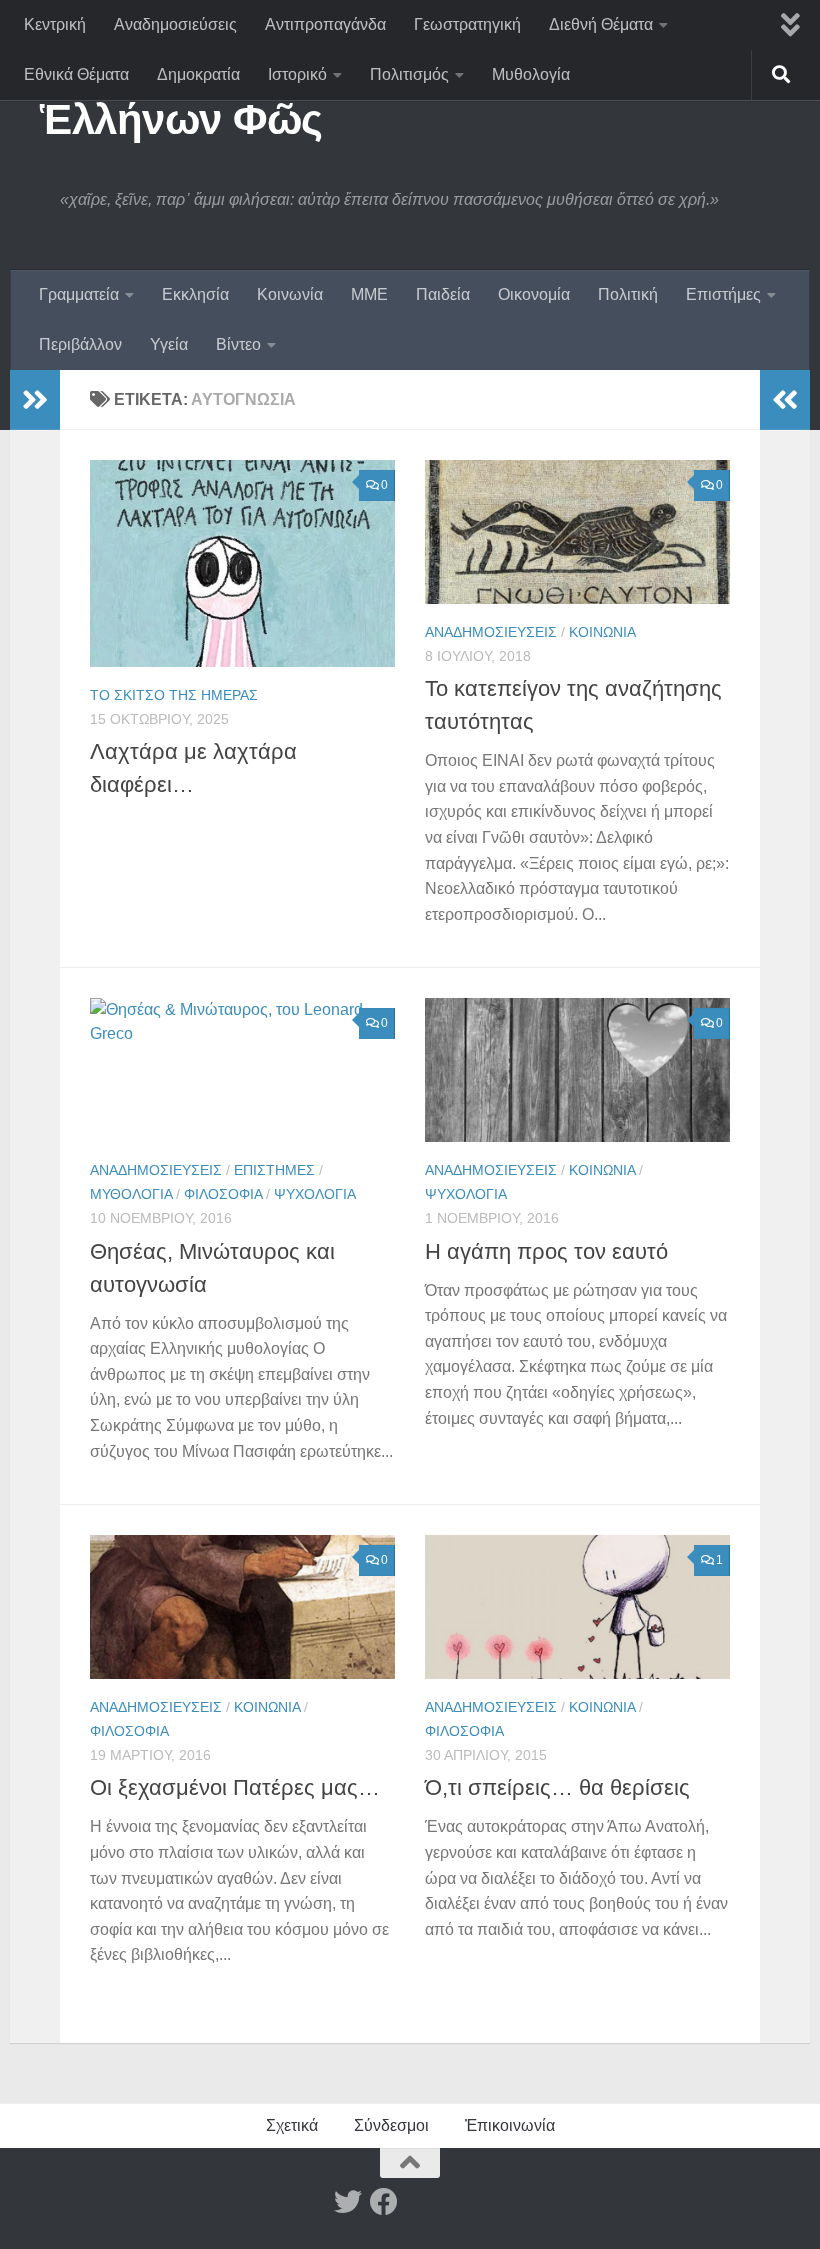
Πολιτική (628, 294)
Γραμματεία (79, 294)
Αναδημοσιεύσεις (175, 24)
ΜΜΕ (369, 294)
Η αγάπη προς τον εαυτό (546, 1251)
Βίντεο (238, 344)
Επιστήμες (723, 294)
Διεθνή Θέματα (601, 24)
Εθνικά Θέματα (76, 74)
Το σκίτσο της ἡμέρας (174, 695)
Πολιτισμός (409, 74)
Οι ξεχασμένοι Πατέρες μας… (235, 1787)
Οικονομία (534, 294)
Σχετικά (292, 2125)
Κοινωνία (290, 294)
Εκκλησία (195, 294)
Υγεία (169, 344)
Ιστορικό (297, 74)
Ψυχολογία (315, 1194)
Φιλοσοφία (223, 1194)
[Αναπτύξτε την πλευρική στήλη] (35, 400)
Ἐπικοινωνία (510, 2125)
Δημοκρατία (198, 74)
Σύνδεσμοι (391, 2125)
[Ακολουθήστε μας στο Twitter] (348, 2202)
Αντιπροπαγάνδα (325, 24)
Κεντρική (55, 24)
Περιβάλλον (80, 344)
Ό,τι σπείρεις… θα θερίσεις (557, 1787)
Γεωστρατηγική (467, 24)
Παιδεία (443, 294)
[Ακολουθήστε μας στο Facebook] (384, 2202)
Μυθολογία (531, 74)
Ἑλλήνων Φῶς (181, 119)
